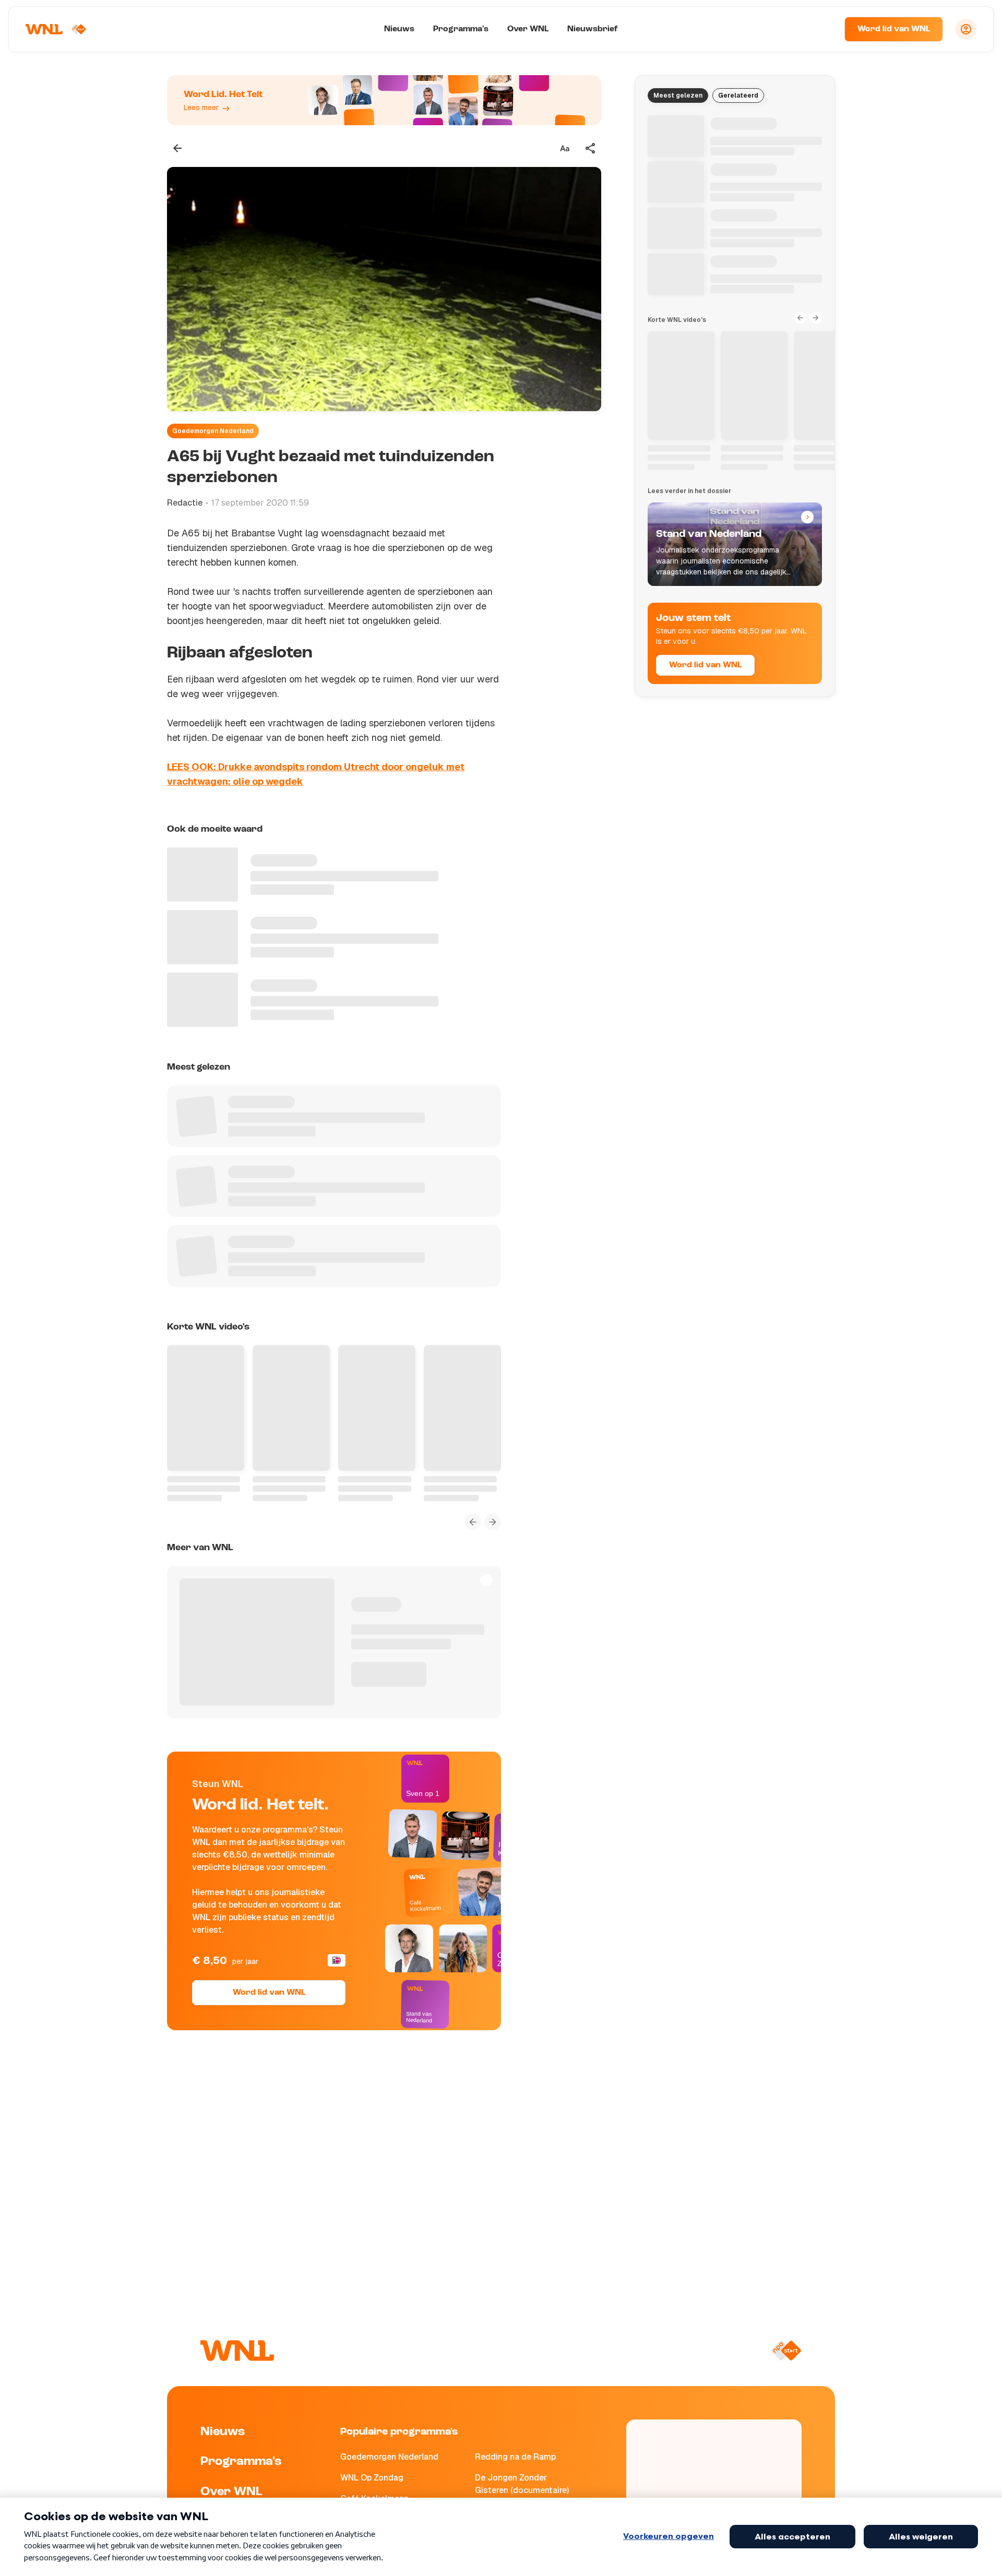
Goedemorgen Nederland (213, 431)
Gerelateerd (738, 95)
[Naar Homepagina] (56, 29)
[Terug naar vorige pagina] (177, 148)
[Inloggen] (966, 29)
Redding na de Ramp (515, 2457)
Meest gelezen (678, 95)
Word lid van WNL (894, 29)
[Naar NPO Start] (786, 2351)
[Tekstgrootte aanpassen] (565, 148)
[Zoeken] (824, 29)
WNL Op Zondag (372, 2478)
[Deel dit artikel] (591, 148)
